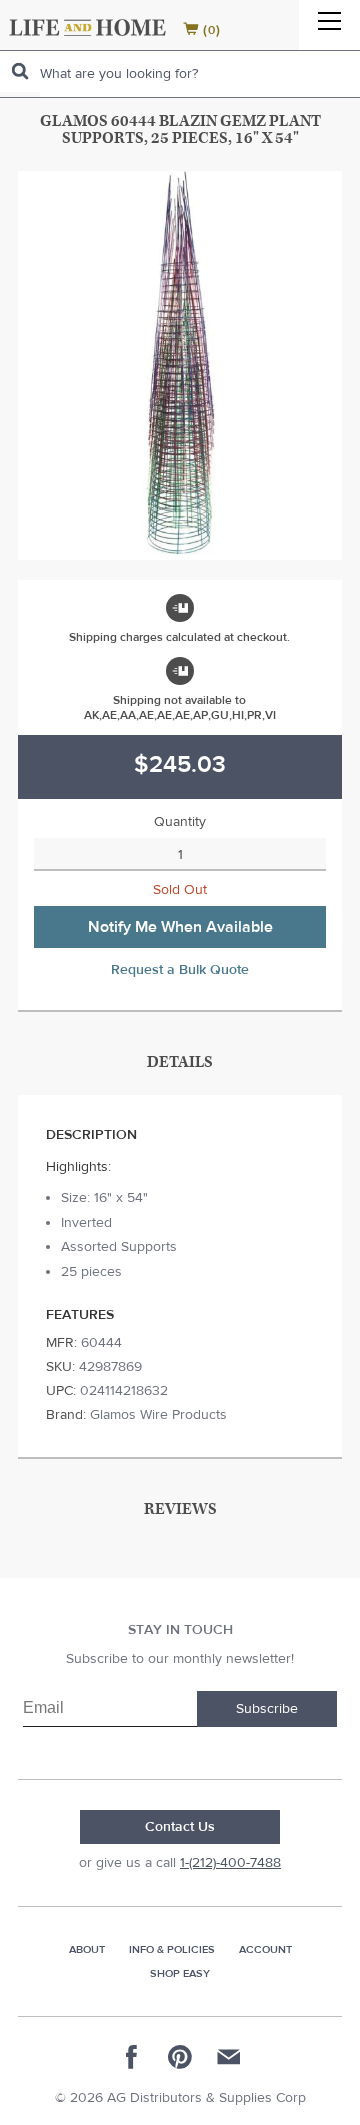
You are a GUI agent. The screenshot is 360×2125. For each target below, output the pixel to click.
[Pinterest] (180, 2057)
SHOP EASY (180, 1973)
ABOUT (87, 1949)
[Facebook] (132, 2057)
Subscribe (267, 1709)
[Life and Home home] (87, 27)
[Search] (20, 71)
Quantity (180, 822)
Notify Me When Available (180, 927)
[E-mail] (228, 2057)
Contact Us (180, 1827)
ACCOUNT (265, 1949)
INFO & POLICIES (172, 1949)
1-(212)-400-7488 (230, 1863)
